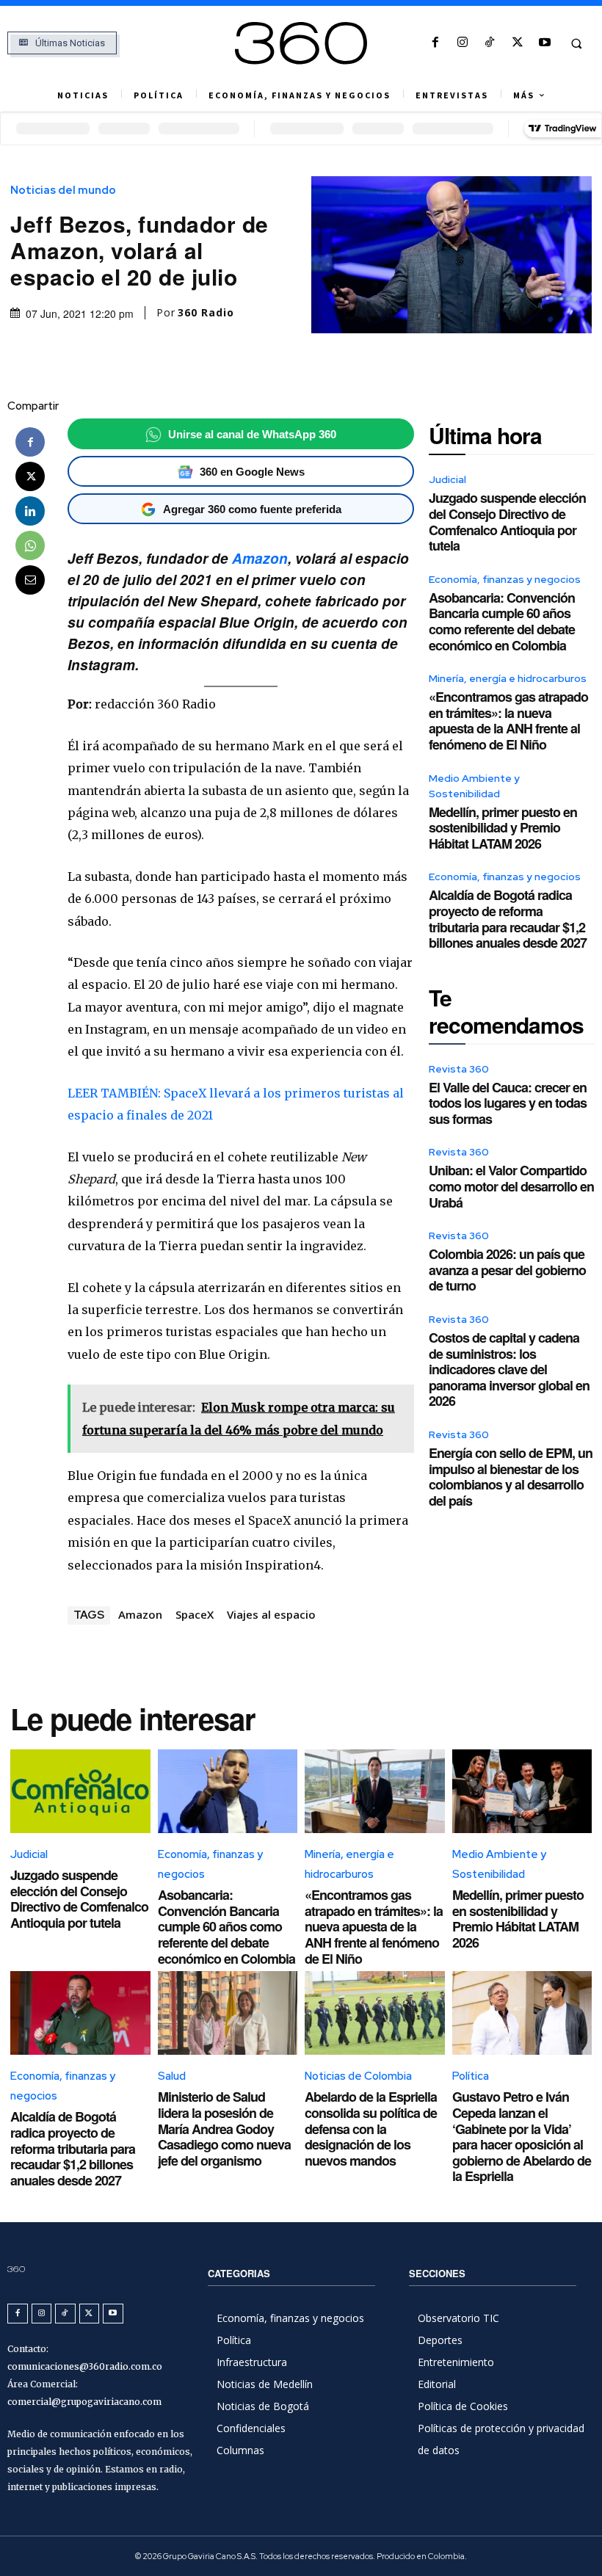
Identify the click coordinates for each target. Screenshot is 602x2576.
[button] (576, 43)
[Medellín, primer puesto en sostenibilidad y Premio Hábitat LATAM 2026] (522, 1791)
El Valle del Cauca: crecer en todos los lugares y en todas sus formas (508, 1103)
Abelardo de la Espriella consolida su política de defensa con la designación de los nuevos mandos (371, 2128)
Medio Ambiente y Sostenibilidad (474, 786)
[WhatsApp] (30, 545)
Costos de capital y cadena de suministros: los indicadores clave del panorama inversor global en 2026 (509, 1369)
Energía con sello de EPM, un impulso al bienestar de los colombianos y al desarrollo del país (511, 1477)
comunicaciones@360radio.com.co (85, 2366)
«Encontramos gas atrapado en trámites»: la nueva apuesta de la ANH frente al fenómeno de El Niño (508, 721)
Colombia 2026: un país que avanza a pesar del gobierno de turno (507, 1270)
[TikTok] (490, 43)
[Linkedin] (30, 511)
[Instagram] (463, 43)
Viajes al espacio (271, 1614)
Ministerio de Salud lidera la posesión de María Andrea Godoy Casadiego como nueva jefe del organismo (224, 2128)
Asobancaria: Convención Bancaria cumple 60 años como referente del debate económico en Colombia (502, 621)
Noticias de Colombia (358, 2076)
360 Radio (206, 313)
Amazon (260, 558)
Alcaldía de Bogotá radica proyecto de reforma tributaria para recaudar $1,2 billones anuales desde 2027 (508, 919)
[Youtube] (544, 43)
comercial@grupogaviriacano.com (84, 2402)
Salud (172, 2076)
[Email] (30, 580)
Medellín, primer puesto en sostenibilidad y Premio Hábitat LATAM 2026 (503, 828)
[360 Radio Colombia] (301, 43)
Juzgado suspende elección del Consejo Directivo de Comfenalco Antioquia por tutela (507, 522)
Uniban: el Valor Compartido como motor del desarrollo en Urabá (511, 1186)
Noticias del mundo (63, 191)
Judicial (447, 479)
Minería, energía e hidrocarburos (508, 678)
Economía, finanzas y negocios (505, 579)
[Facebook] (435, 43)
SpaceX (195, 1614)
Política (471, 2076)
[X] (517, 43)
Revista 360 (459, 1069)
